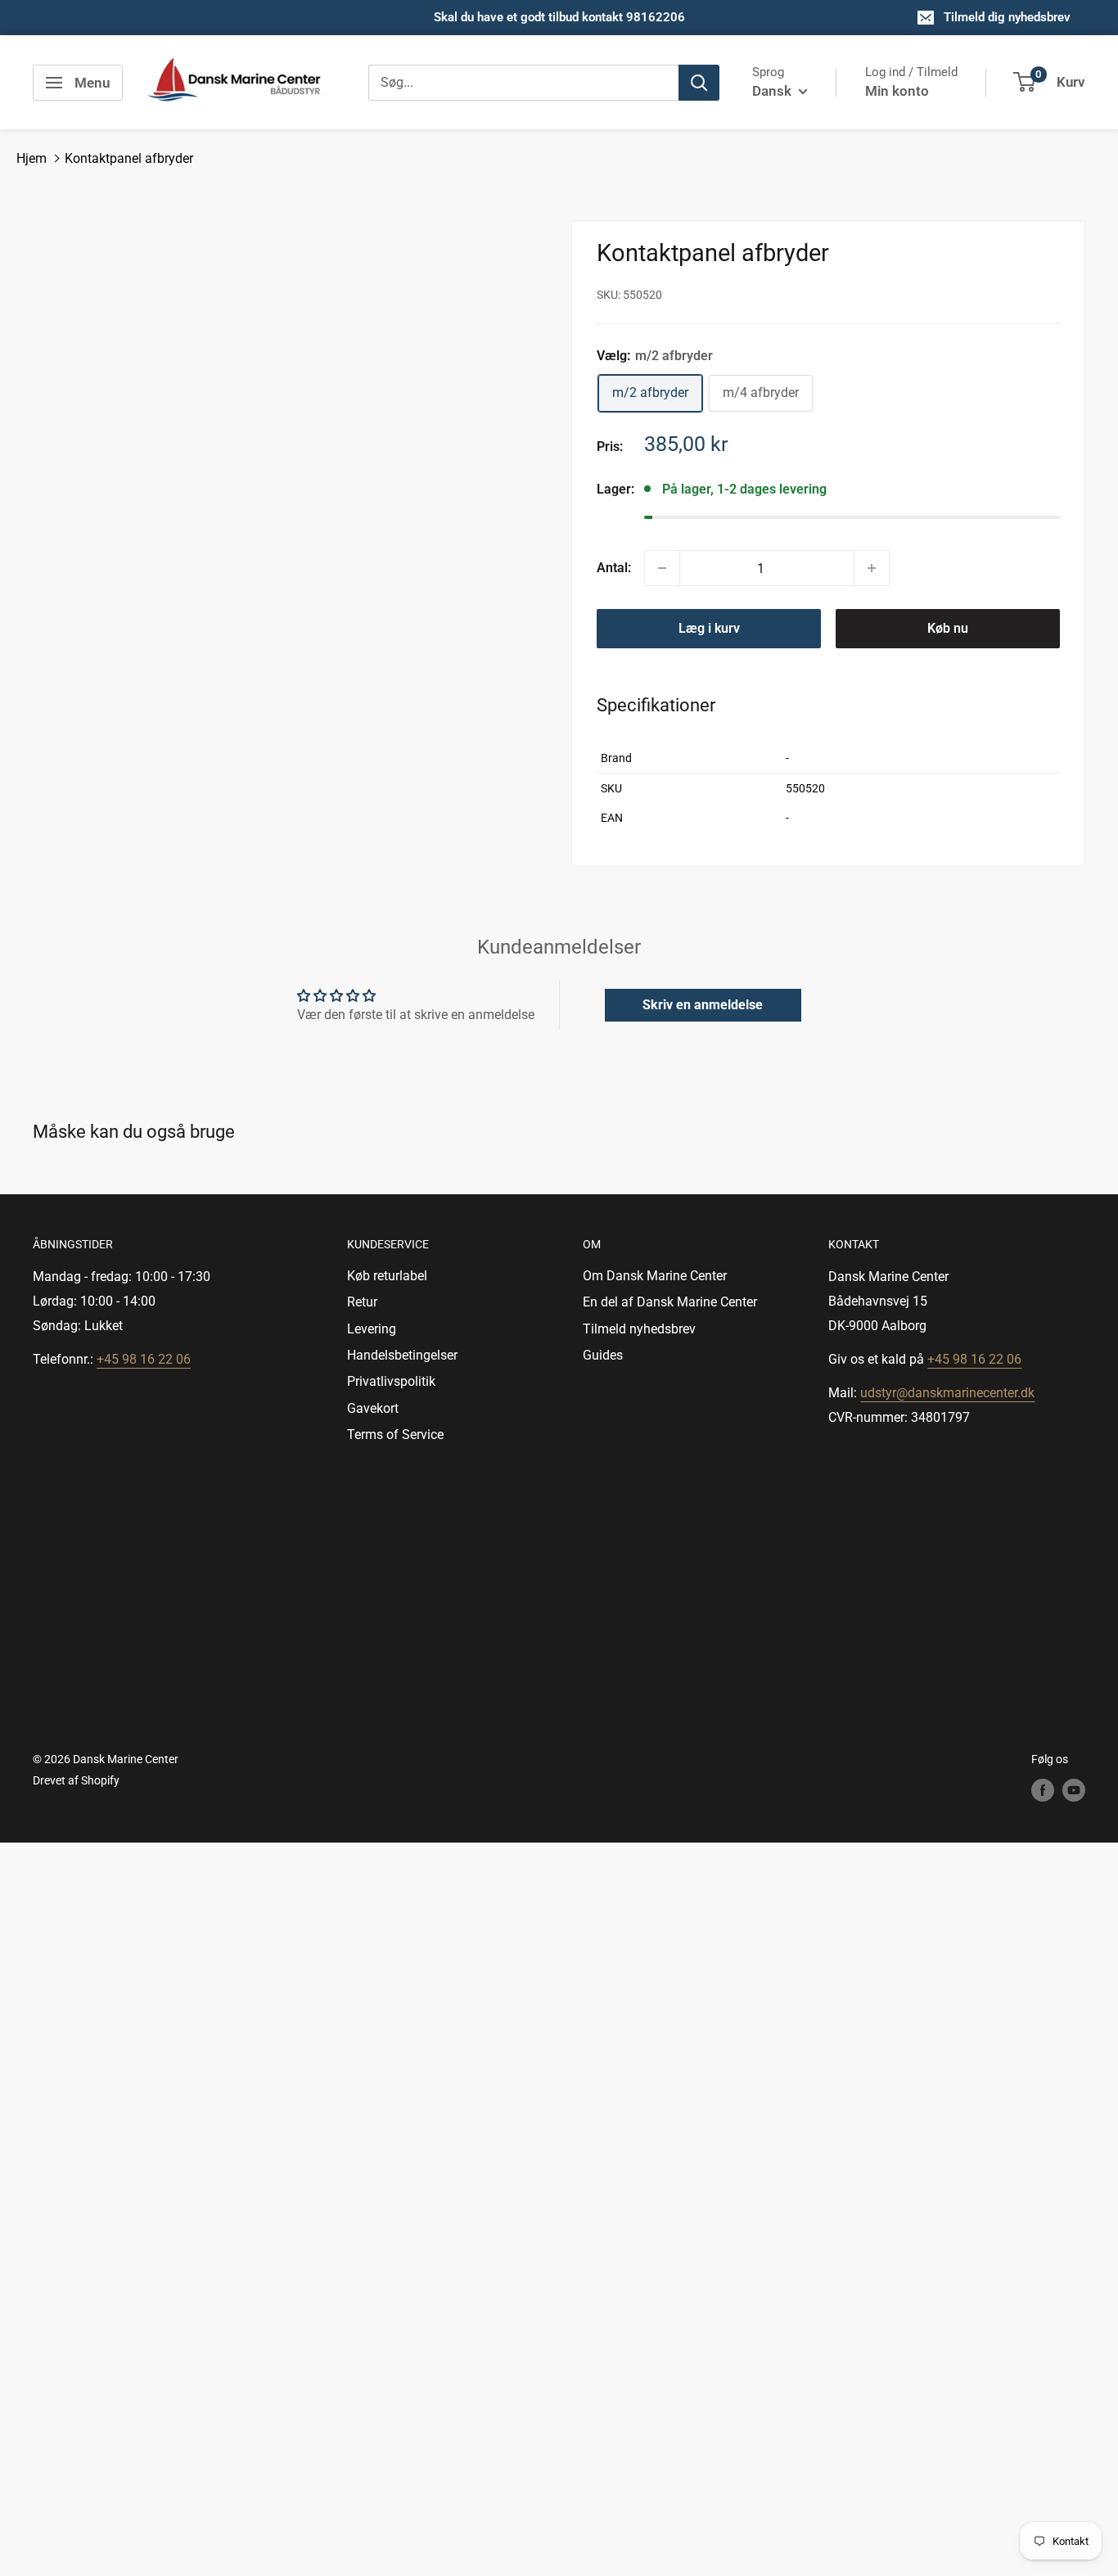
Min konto (897, 91)
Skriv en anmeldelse (703, 1005)
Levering (372, 1329)
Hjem (32, 158)
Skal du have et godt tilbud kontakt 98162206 (559, 17)
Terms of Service (395, 1435)
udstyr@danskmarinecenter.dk (947, 1393)
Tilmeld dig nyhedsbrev (1007, 17)
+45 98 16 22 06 (144, 1359)
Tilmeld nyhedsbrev (639, 1329)
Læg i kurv (709, 628)
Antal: (614, 568)
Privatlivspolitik (391, 1381)
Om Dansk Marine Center (655, 1276)
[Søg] (699, 83)
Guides (603, 1355)
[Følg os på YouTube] (1074, 1790)
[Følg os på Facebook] (1043, 1790)
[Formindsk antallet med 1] (662, 568)
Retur (362, 1302)
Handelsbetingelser (402, 1355)
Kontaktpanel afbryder (129, 158)
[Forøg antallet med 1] (872, 568)
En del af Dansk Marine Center (670, 1302)
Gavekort (373, 1408)
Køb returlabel (387, 1276)
